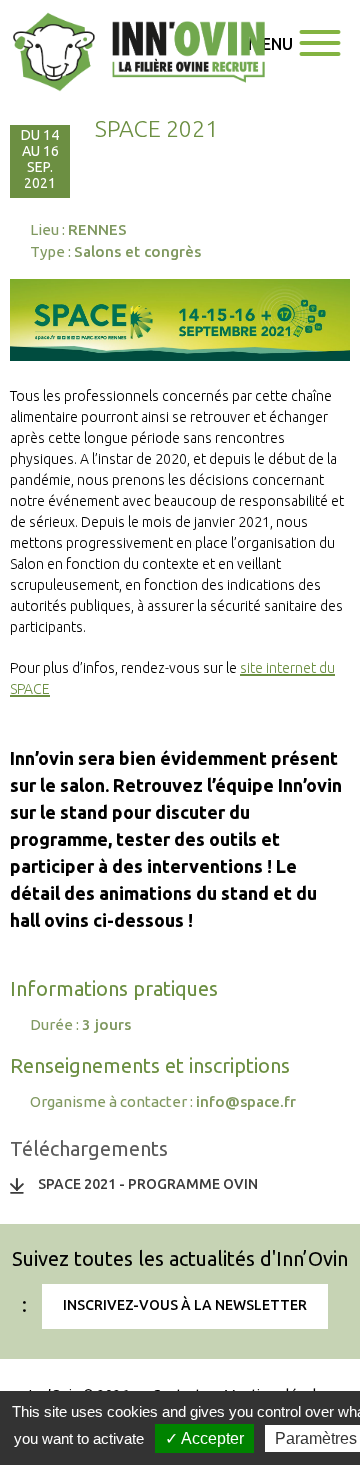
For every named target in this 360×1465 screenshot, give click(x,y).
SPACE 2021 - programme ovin (148, 1184)
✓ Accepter (204, 1438)
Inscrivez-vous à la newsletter (185, 1305)
